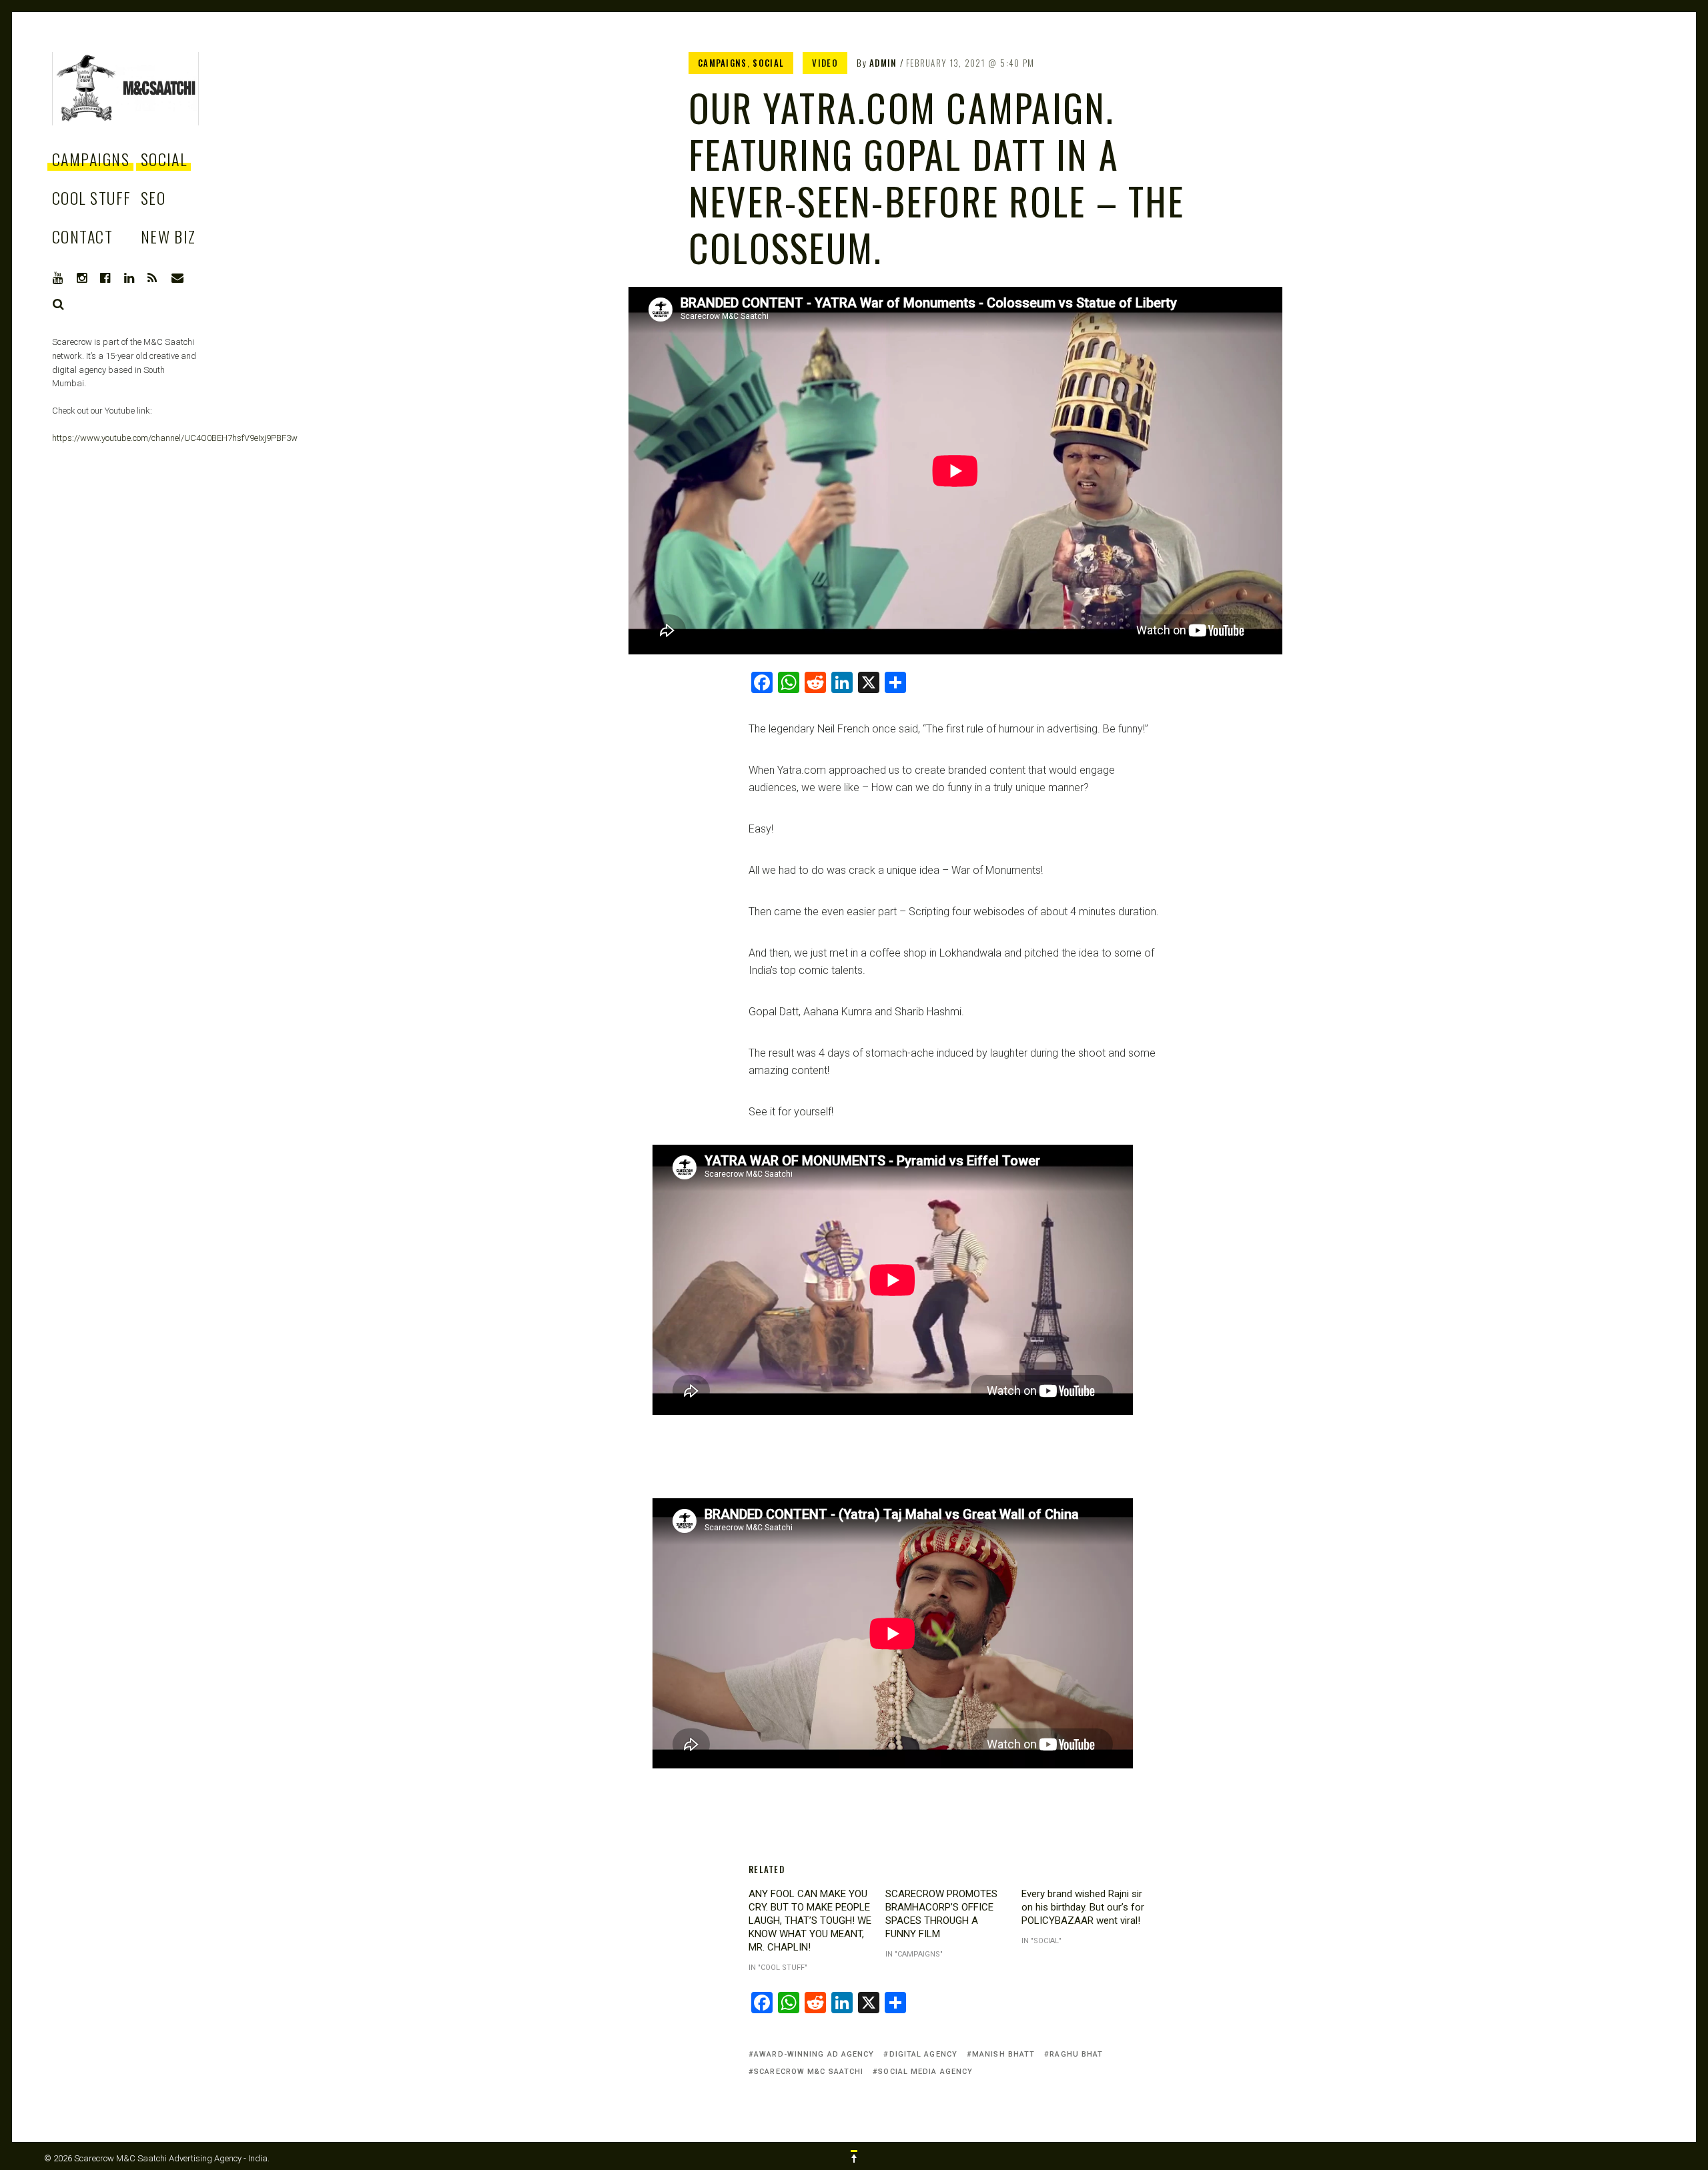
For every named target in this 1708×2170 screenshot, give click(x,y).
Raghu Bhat (1076, 2054)
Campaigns (91, 159)
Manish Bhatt (1003, 2054)
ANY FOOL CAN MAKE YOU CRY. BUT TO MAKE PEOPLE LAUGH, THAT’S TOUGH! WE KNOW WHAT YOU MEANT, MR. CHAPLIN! (810, 1921)
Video (825, 63)
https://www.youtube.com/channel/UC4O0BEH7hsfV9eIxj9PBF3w (175, 438)
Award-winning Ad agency (814, 2054)
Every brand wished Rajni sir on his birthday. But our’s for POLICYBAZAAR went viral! (1083, 1907)
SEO (153, 197)
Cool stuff (91, 197)
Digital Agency (923, 2054)
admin (883, 63)
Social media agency (925, 2072)
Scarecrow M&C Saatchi (809, 2072)
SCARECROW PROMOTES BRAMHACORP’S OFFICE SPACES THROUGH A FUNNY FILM (941, 1914)
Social (164, 159)
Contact (82, 236)
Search (59, 304)
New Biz (168, 236)
